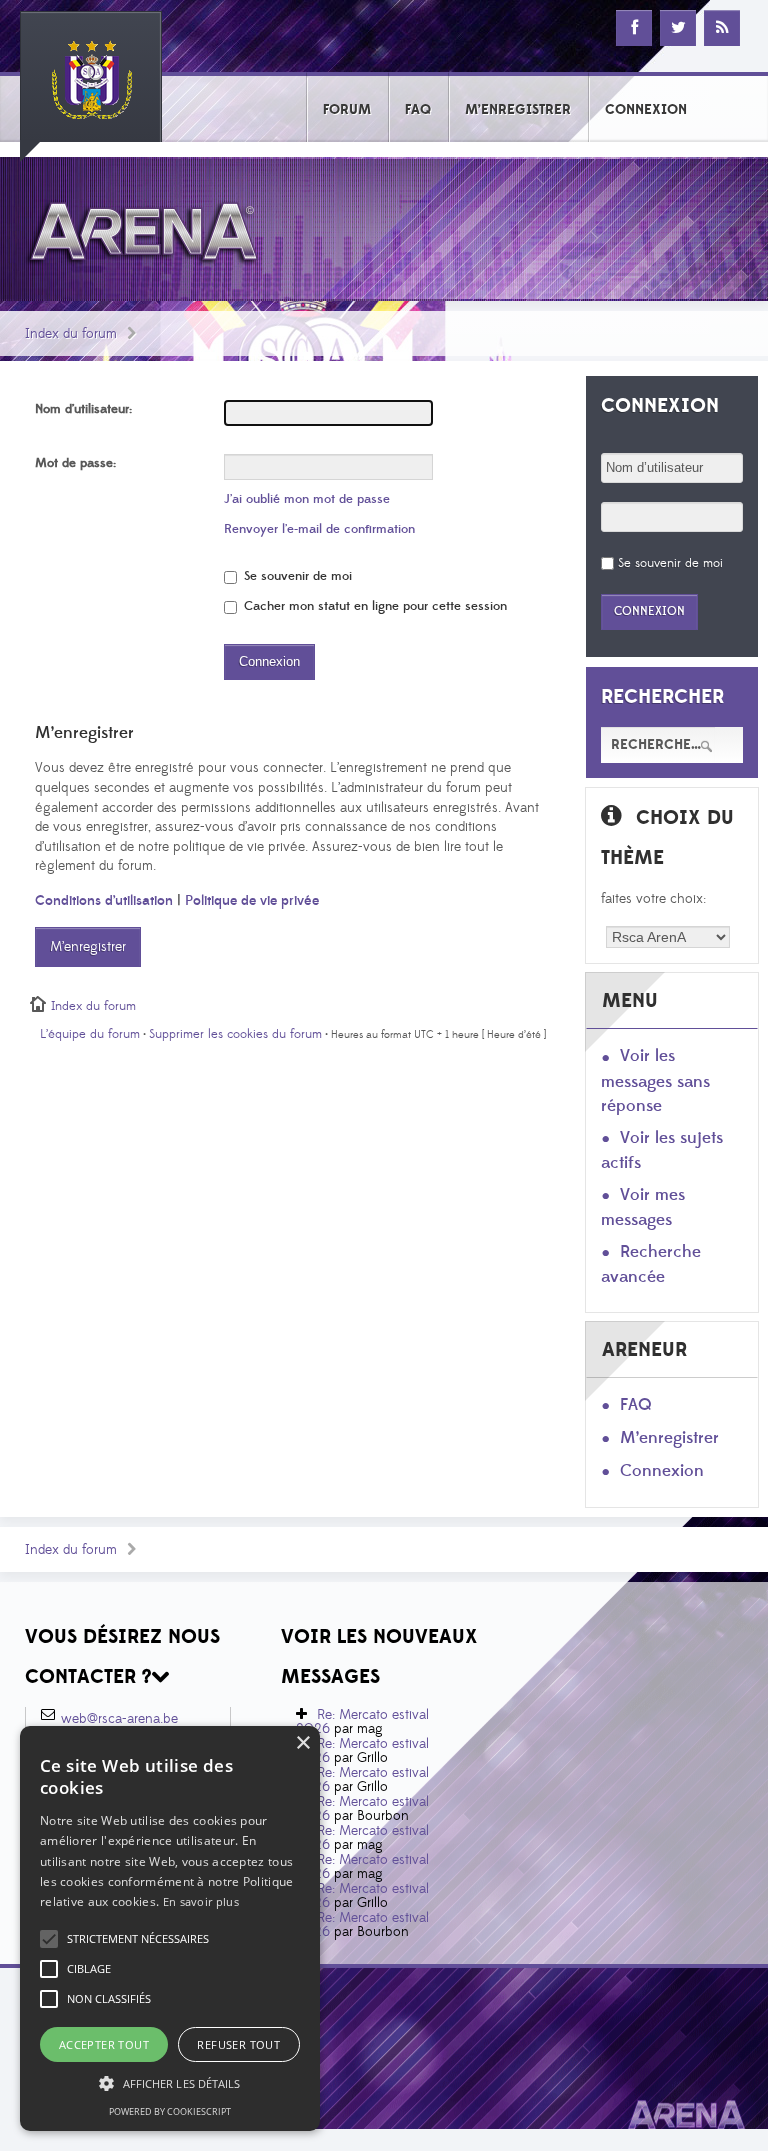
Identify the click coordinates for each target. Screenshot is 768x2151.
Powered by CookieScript (170, 2111)
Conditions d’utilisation (104, 901)
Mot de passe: (75, 463)
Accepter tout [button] (104, 2044)
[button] (138, 1939)
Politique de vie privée (252, 901)
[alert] (170, 1928)
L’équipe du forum (90, 1034)
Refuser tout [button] (238, 2044)
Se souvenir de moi (296, 576)
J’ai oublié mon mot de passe (307, 499)
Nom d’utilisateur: (83, 409)
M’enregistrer (88, 947)
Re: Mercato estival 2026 (362, 1722)
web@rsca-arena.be (119, 1719)
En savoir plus (201, 1901)
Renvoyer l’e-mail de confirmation (319, 529)
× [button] (302, 1743)
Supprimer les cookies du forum (235, 1034)
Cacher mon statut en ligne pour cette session (373, 606)
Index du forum (71, 334)
